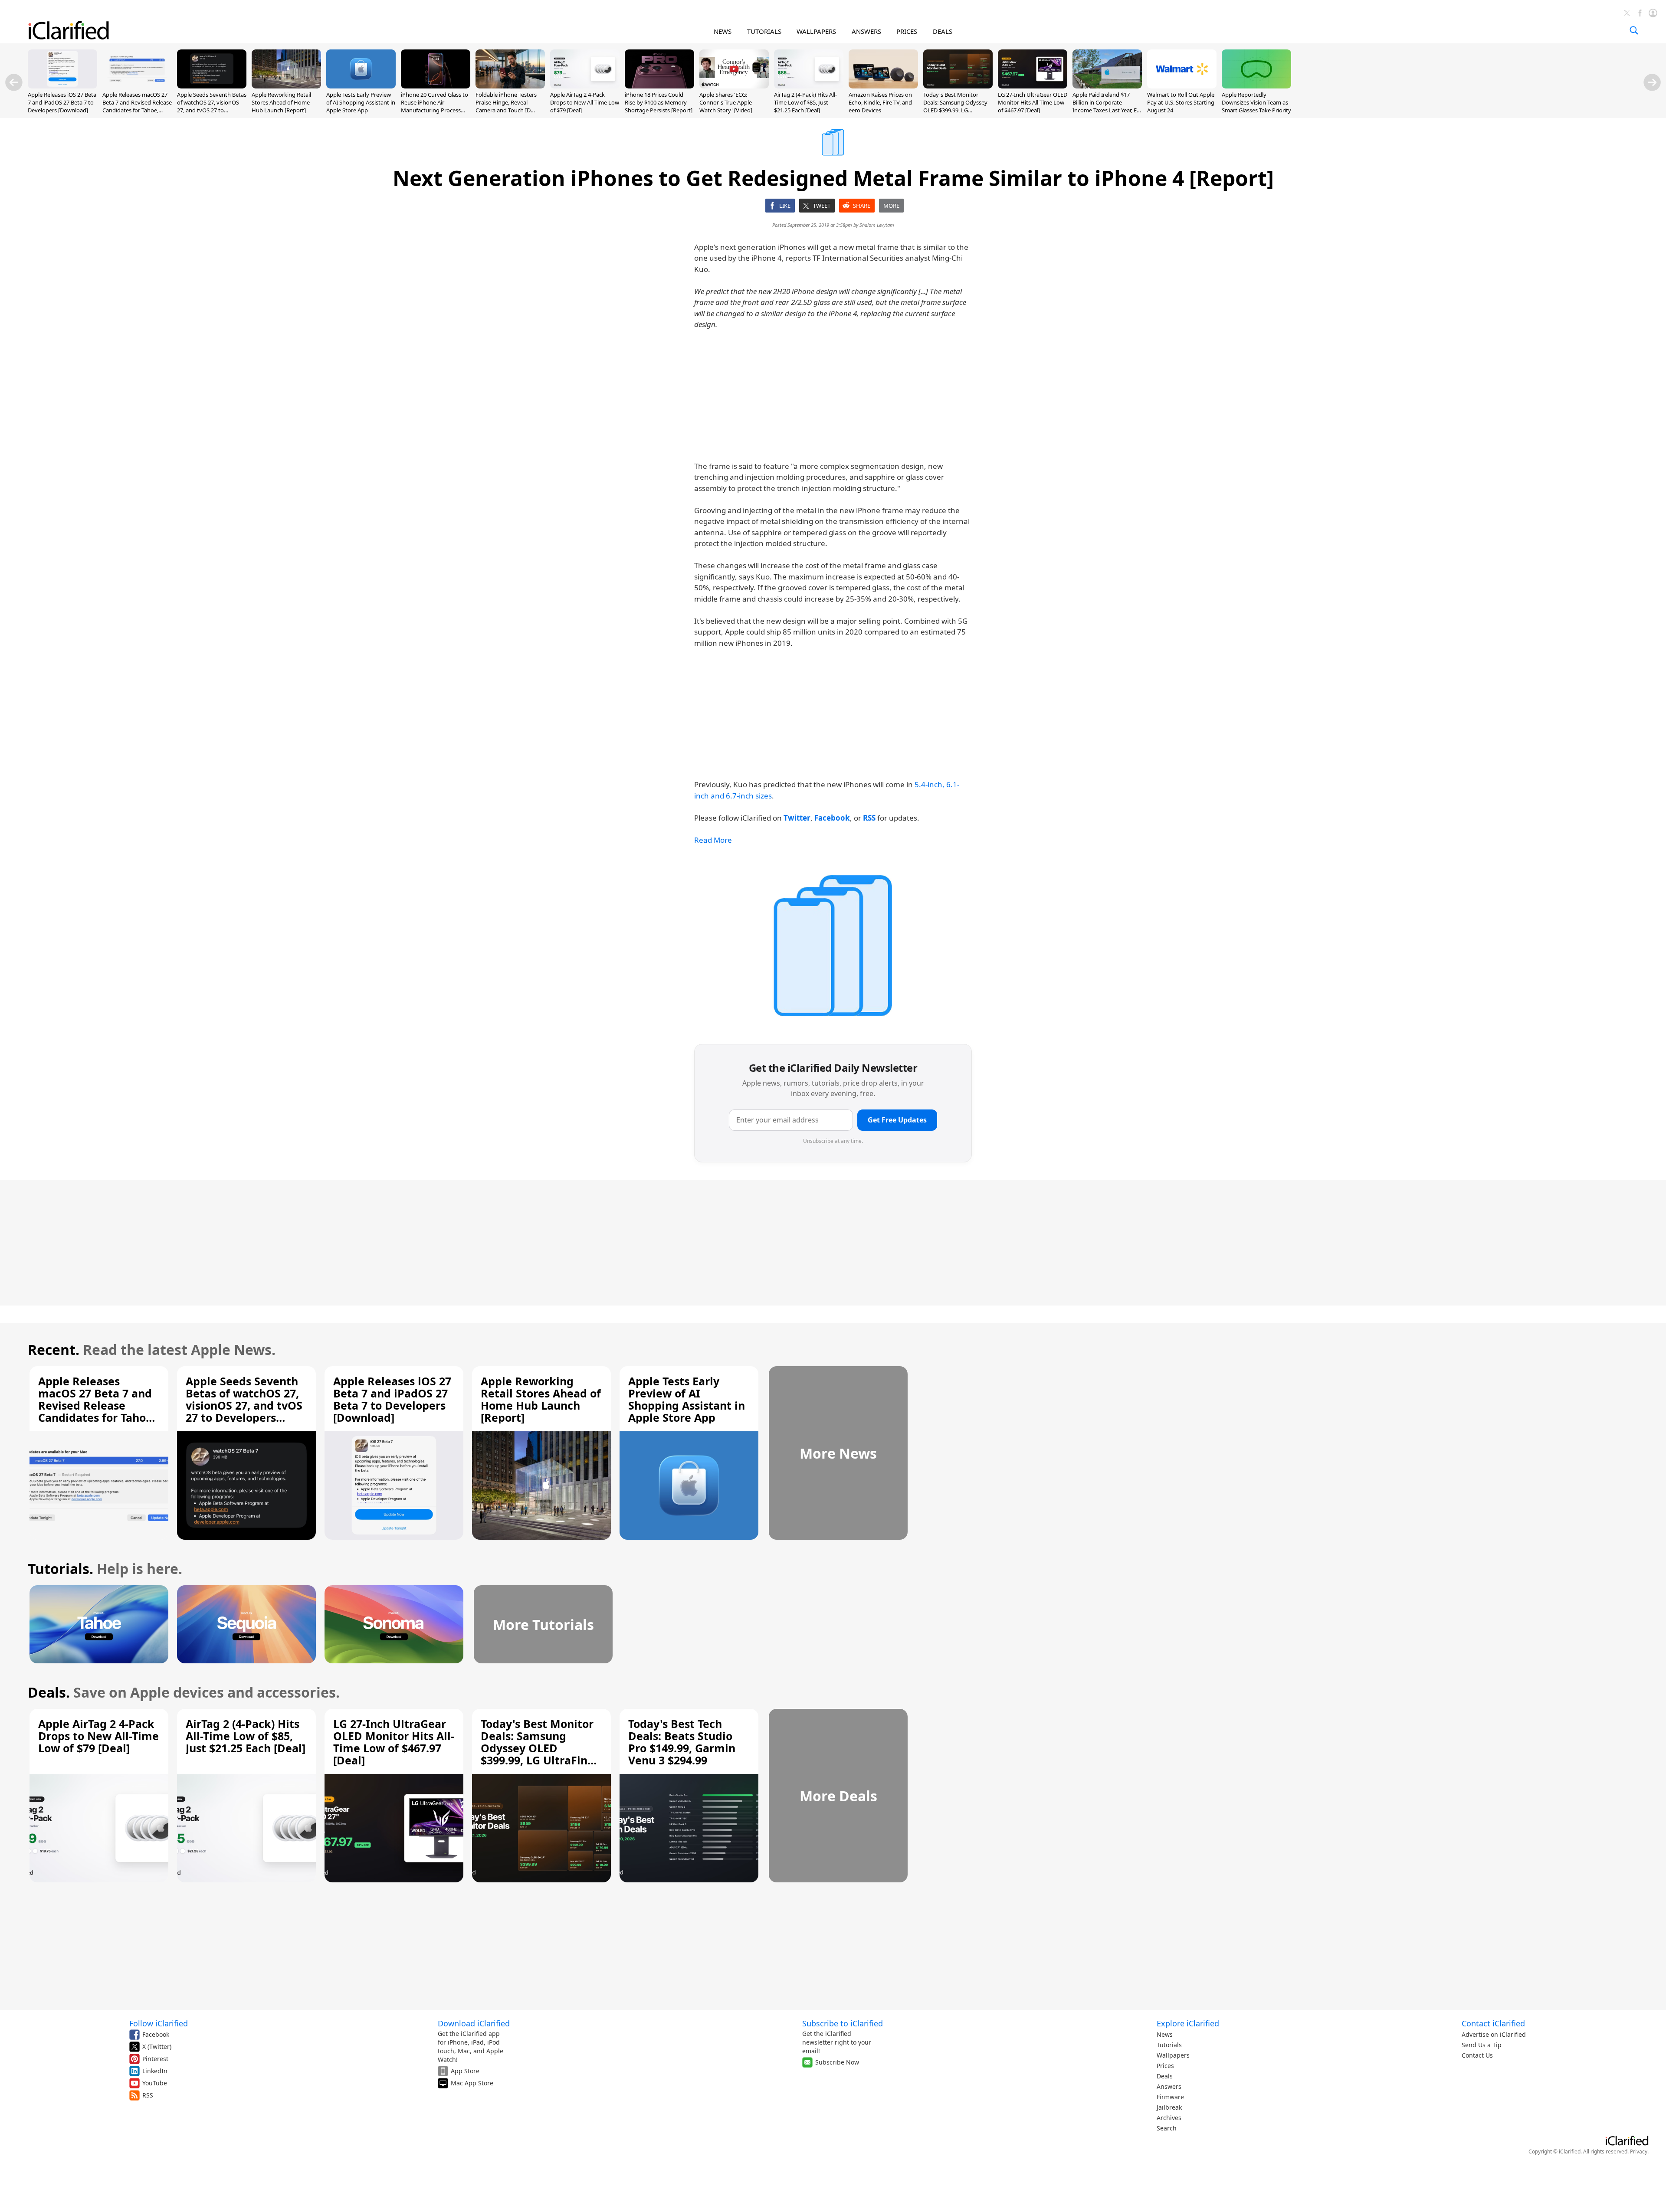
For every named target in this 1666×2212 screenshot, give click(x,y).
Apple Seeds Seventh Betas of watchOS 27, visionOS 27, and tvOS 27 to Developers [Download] (212, 106)
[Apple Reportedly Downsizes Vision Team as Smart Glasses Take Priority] (1256, 86)
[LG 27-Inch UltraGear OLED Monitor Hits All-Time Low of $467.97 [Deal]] (1033, 86)
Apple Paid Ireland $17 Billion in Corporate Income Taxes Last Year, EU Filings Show (1107, 106)
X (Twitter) (157, 2047)
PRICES (907, 31)
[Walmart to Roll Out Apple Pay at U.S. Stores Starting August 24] (1182, 86)
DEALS (943, 31)
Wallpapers (1173, 2055)
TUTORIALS (764, 31)
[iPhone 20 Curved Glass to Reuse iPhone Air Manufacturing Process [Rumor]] (436, 86)
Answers (1169, 2086)
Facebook (156, 2034)
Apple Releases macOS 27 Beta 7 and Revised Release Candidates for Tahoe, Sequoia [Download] (137, 106)
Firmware (1170, 2097)
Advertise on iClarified (1494, 2034)
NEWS (723, 31)
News (1165, 2034)
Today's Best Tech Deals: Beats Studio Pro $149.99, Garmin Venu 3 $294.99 (682, 1742)
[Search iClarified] (1634, 30)
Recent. (54, 1350)
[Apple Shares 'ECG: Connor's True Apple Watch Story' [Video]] (734, 86)
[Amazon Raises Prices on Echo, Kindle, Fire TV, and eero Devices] (883, 86)
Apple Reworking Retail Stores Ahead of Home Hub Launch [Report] (281, 102)
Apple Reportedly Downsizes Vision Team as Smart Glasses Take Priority (1256, 102)
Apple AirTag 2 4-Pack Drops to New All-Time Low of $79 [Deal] (585, 102)
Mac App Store (472, 2083)
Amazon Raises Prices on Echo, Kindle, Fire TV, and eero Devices (880, 102)
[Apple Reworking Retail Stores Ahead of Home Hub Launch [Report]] (286, 86)
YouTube (155, 2083)
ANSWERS (866, 31)
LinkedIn (155, 2071)
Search (1167, 2128)
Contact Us (1477, 2055)
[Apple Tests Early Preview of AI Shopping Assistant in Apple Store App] (361, 86)
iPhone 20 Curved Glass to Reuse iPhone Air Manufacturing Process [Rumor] (435, 106)
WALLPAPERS (816, 31)
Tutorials (1169, 2045)
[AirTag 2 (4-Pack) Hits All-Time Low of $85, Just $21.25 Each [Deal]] (809, 86)
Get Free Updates (897, 1120)
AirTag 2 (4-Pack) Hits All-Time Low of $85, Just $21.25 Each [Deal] (805, 102)
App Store (465, 2071)
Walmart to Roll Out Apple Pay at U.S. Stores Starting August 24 (1181, 102)
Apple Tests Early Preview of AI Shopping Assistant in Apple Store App (361, 102)
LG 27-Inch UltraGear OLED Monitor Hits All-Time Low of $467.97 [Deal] (1033, 102)
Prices (1165, 2066)
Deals (1165, 2076)
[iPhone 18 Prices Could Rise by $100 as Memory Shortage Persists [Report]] (659, 86)
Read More (713, 840)
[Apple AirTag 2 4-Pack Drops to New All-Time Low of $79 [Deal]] (585, 86)
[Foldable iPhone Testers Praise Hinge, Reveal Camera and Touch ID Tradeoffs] (510, 86)
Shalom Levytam (877, 225)
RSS (148, 2095)
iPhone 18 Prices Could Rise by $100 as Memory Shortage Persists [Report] (659, 102)
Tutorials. (61, 1569)
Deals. (49, 1692)
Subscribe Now (837, 2062)
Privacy (1639, 2151)
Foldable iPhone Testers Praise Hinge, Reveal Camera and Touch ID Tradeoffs (506, 106)
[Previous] (14, 82)
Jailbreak (1169, 2107)
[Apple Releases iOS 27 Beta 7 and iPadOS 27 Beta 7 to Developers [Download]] (62, 86)
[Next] (1652, 82)
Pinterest (155, 2059)
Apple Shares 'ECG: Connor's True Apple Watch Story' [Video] (726, 102)
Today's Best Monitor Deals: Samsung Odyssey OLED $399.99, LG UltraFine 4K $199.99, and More (956, 110)
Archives (1169, 2118)
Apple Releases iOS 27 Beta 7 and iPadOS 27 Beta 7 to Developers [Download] (62, 102)
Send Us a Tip (1482, 2045)
